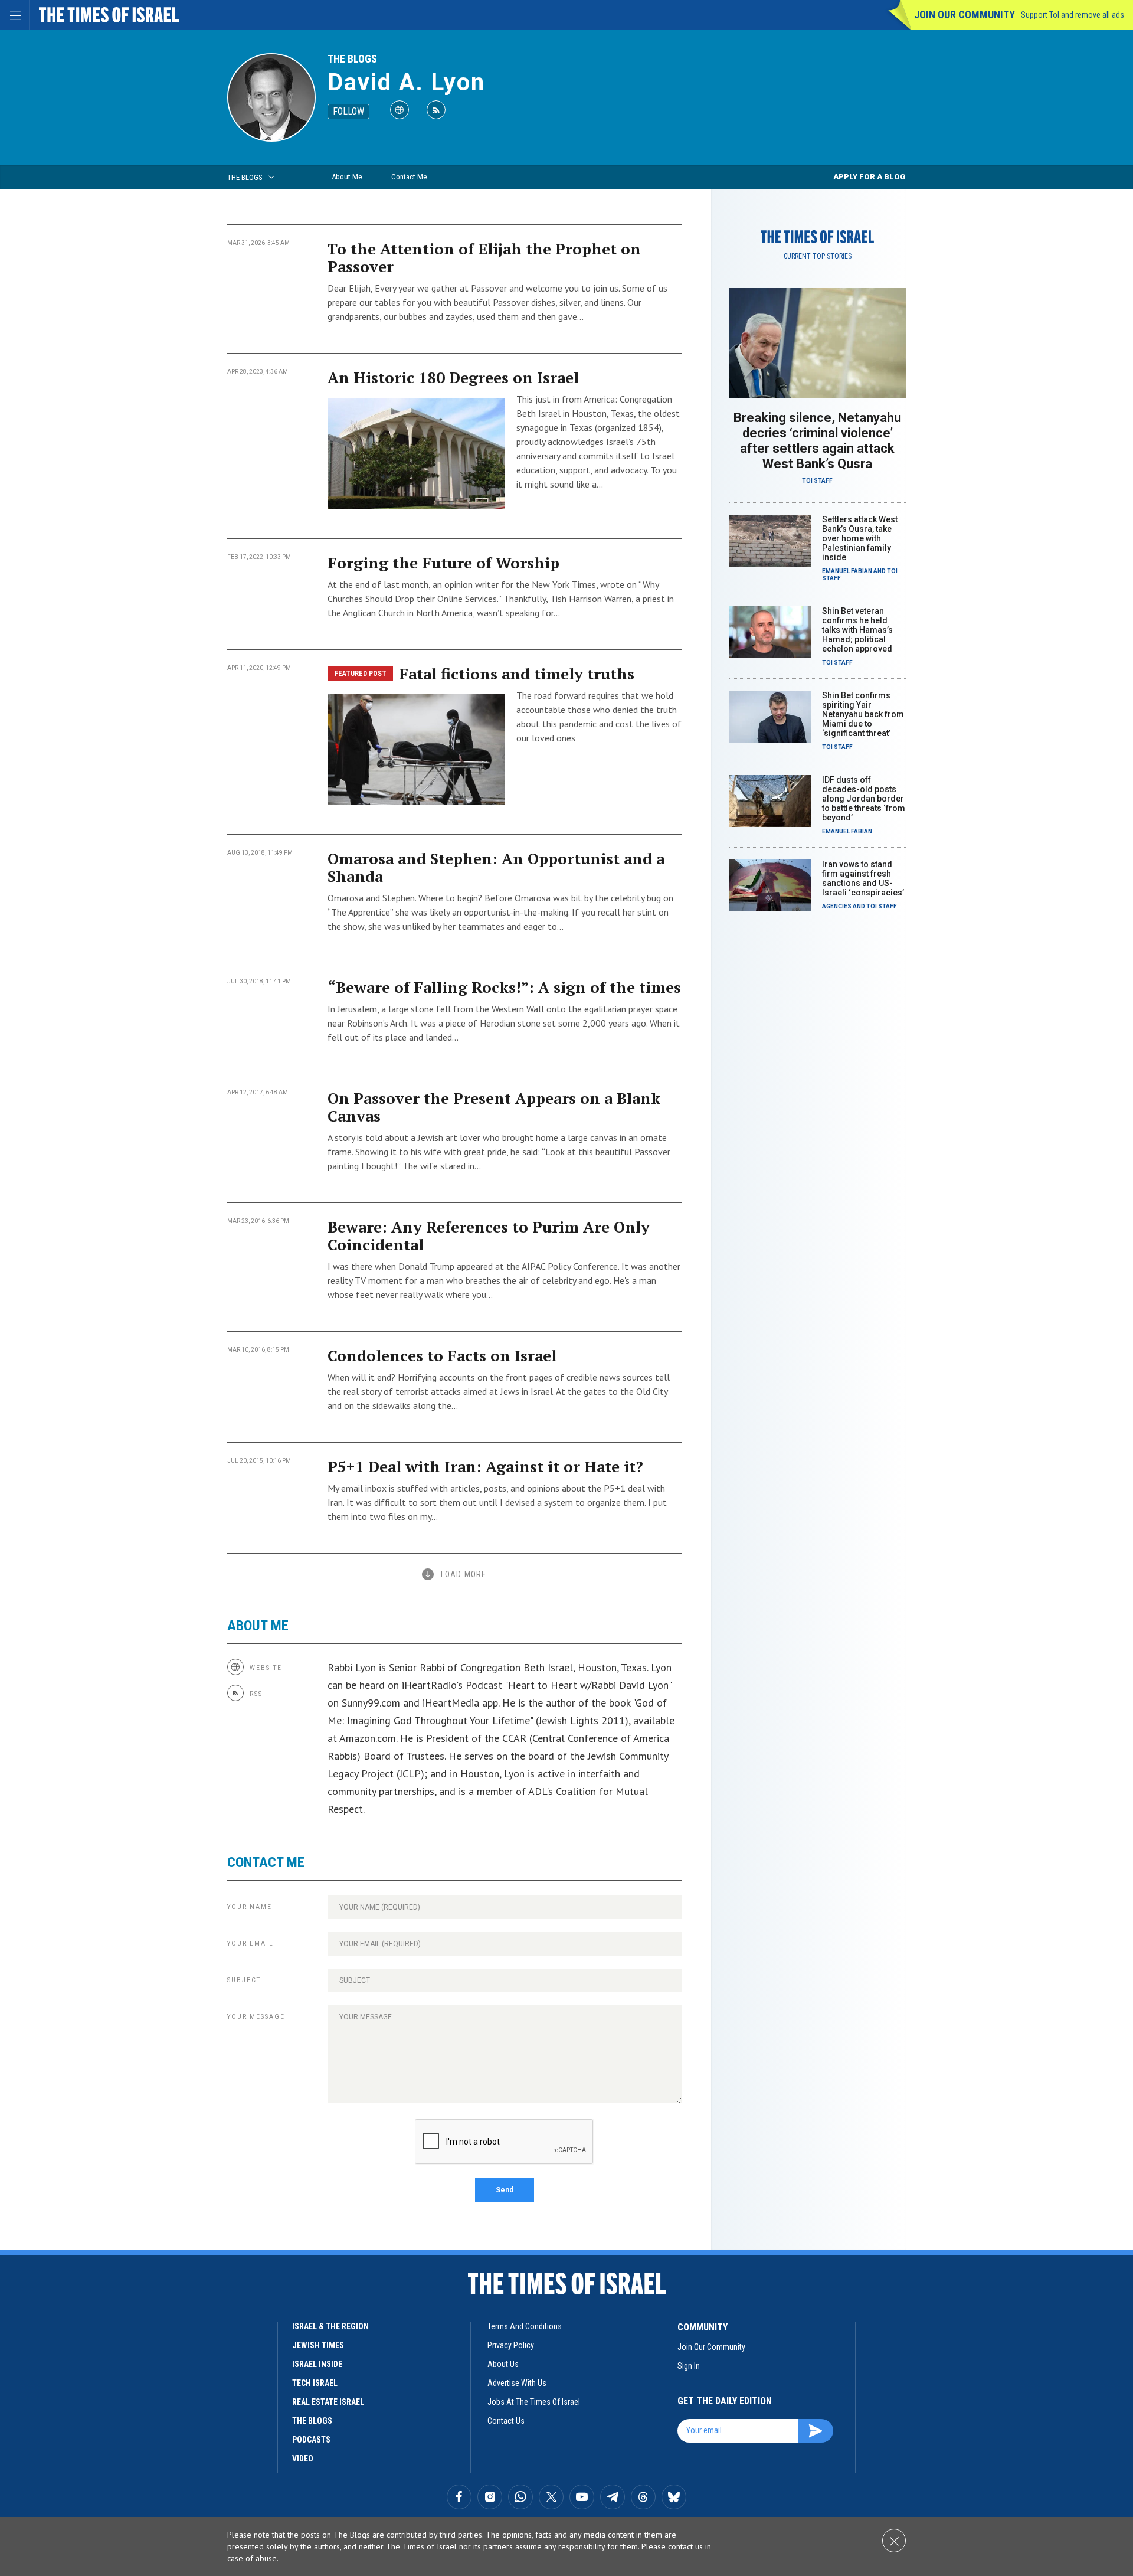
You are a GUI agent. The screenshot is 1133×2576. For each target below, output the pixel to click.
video (303, 2459)
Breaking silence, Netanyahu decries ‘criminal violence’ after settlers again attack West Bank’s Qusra (817, 441)
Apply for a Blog (870, 177)
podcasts (311, 2440)
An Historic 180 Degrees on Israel (453, 377)
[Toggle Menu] (15, 15)
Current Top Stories (818, 256)
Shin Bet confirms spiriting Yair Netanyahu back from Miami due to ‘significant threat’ (863, 714)
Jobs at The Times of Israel (534, 2402)
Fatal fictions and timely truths (517, 674)
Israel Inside (317, 2364)
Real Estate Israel (328, 2402)
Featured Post (361, 674)
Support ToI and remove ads (1073, 15)
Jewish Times (318, 2345)
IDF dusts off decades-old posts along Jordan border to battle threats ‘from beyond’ (864, 799)
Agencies (837, 906)
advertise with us (517, 2383)
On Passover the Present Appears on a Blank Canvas (494, 1107)
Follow (348, 111)
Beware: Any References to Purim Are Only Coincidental (489, 1235)
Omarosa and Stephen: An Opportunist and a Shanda (496, 867)
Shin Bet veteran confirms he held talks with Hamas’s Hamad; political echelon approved (857, 630)
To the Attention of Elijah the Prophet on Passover (484, 257)
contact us (506, 2421)
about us (503, 2364)
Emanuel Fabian (847, 571)
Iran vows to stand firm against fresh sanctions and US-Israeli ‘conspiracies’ (863, 878)
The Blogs (352, 59)
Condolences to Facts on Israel (442, 1355)
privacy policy (511, 2345)
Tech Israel (315, 2383)
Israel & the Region (330, 2326)
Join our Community (965, 14)
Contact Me (409, 177)
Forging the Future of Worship (443, 563)
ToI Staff (817, 481)
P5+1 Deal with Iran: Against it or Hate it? (485, 1466)
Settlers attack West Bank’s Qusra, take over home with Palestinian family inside (860, 538)
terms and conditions (525, 2326)
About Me (347, 177)
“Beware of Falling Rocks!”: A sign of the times (504, 987)
